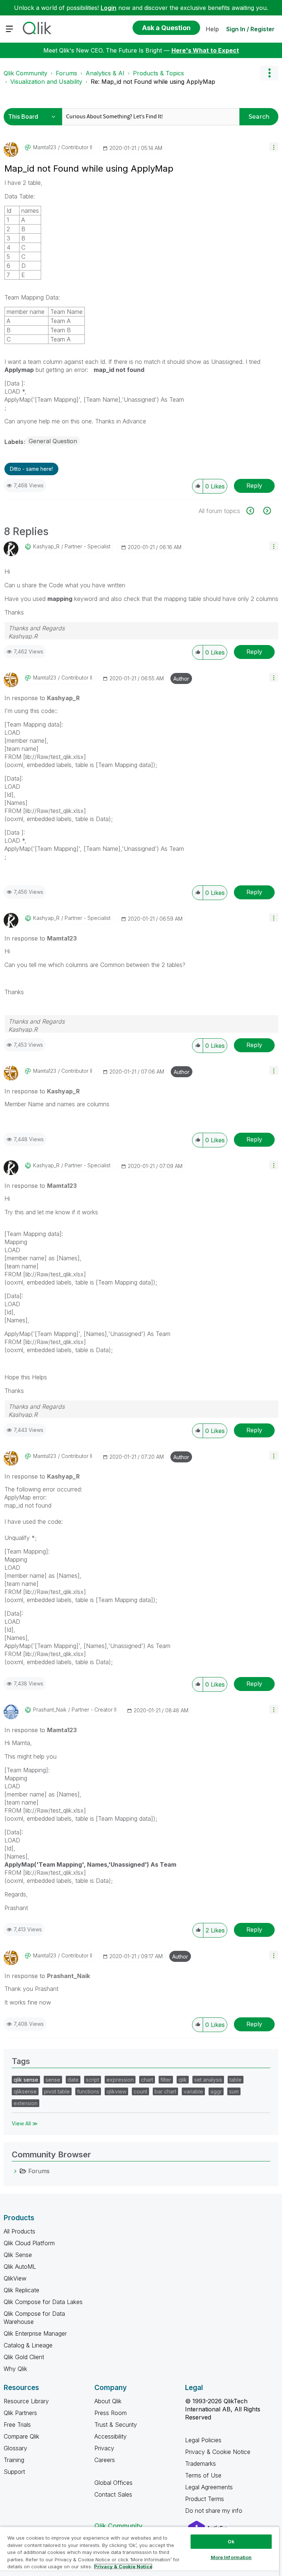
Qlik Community (26, 73)
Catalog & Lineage (28, 2345)
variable (193, 2091)
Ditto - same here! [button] (31, 469)
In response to (42, 698)
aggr (216, 2091)
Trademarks (200, 2464)
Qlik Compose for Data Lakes (43, 2302)
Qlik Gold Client (24, 2357)
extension (26, 2103)
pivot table (57, 2091)
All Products (19, 2231)
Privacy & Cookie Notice (218, 2452)
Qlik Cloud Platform (29, 2243)
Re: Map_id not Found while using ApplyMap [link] (153, 82)
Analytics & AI (105, 73)
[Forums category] (15, 2171)
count (140, 2091)
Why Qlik (15, 2369)
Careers (105, 2460)
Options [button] (269, 73)
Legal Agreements (209, 2487)
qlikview (116, 2091)
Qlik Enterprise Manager (35, 2333)
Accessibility (111, 2436)
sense (53, 2080)
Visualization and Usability (46, 82)
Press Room (111, 2413)
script (93, 2080)
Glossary (15, 2448)
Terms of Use (203, 2475)
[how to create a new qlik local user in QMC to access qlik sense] (266, 511)
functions (88, 2091)
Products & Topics (158, 73)
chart (147, 2080)
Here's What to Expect (205, 50)
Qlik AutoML (20, 2267)
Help (212, 29)
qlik (183, 2080)
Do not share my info (215, 2511)
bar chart (165, 2091)
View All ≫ (25, 2123)
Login (109, 8)
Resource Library (26, 2401)
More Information (231, 2557)
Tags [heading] (21, 2061)
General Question (53, 441)
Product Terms (205, 2499)
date (73, 2080)
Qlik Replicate (21, 2290)
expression (120, 2080)
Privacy (104, 2448)
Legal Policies (203, 2440)
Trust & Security (116, 2425)
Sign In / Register (250, 29)
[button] (274, 147)
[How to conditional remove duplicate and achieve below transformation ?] (254, 511)
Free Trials (17, 2425)
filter (166, 2080)
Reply (254, 486)
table (236, 2080)
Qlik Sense (18, 2255)
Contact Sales (113, 2494)
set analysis (208, 2080)
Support (14, 2472)
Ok (231, 2541)
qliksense (25, 2091)
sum (234, 2091)
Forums (66, 73)
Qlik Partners (20, 2413)
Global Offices (113, 2483)
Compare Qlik (21, 2436)
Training (14, 2460)
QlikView (15, 2278)
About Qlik (108, 2401)
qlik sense (26, 2080)
